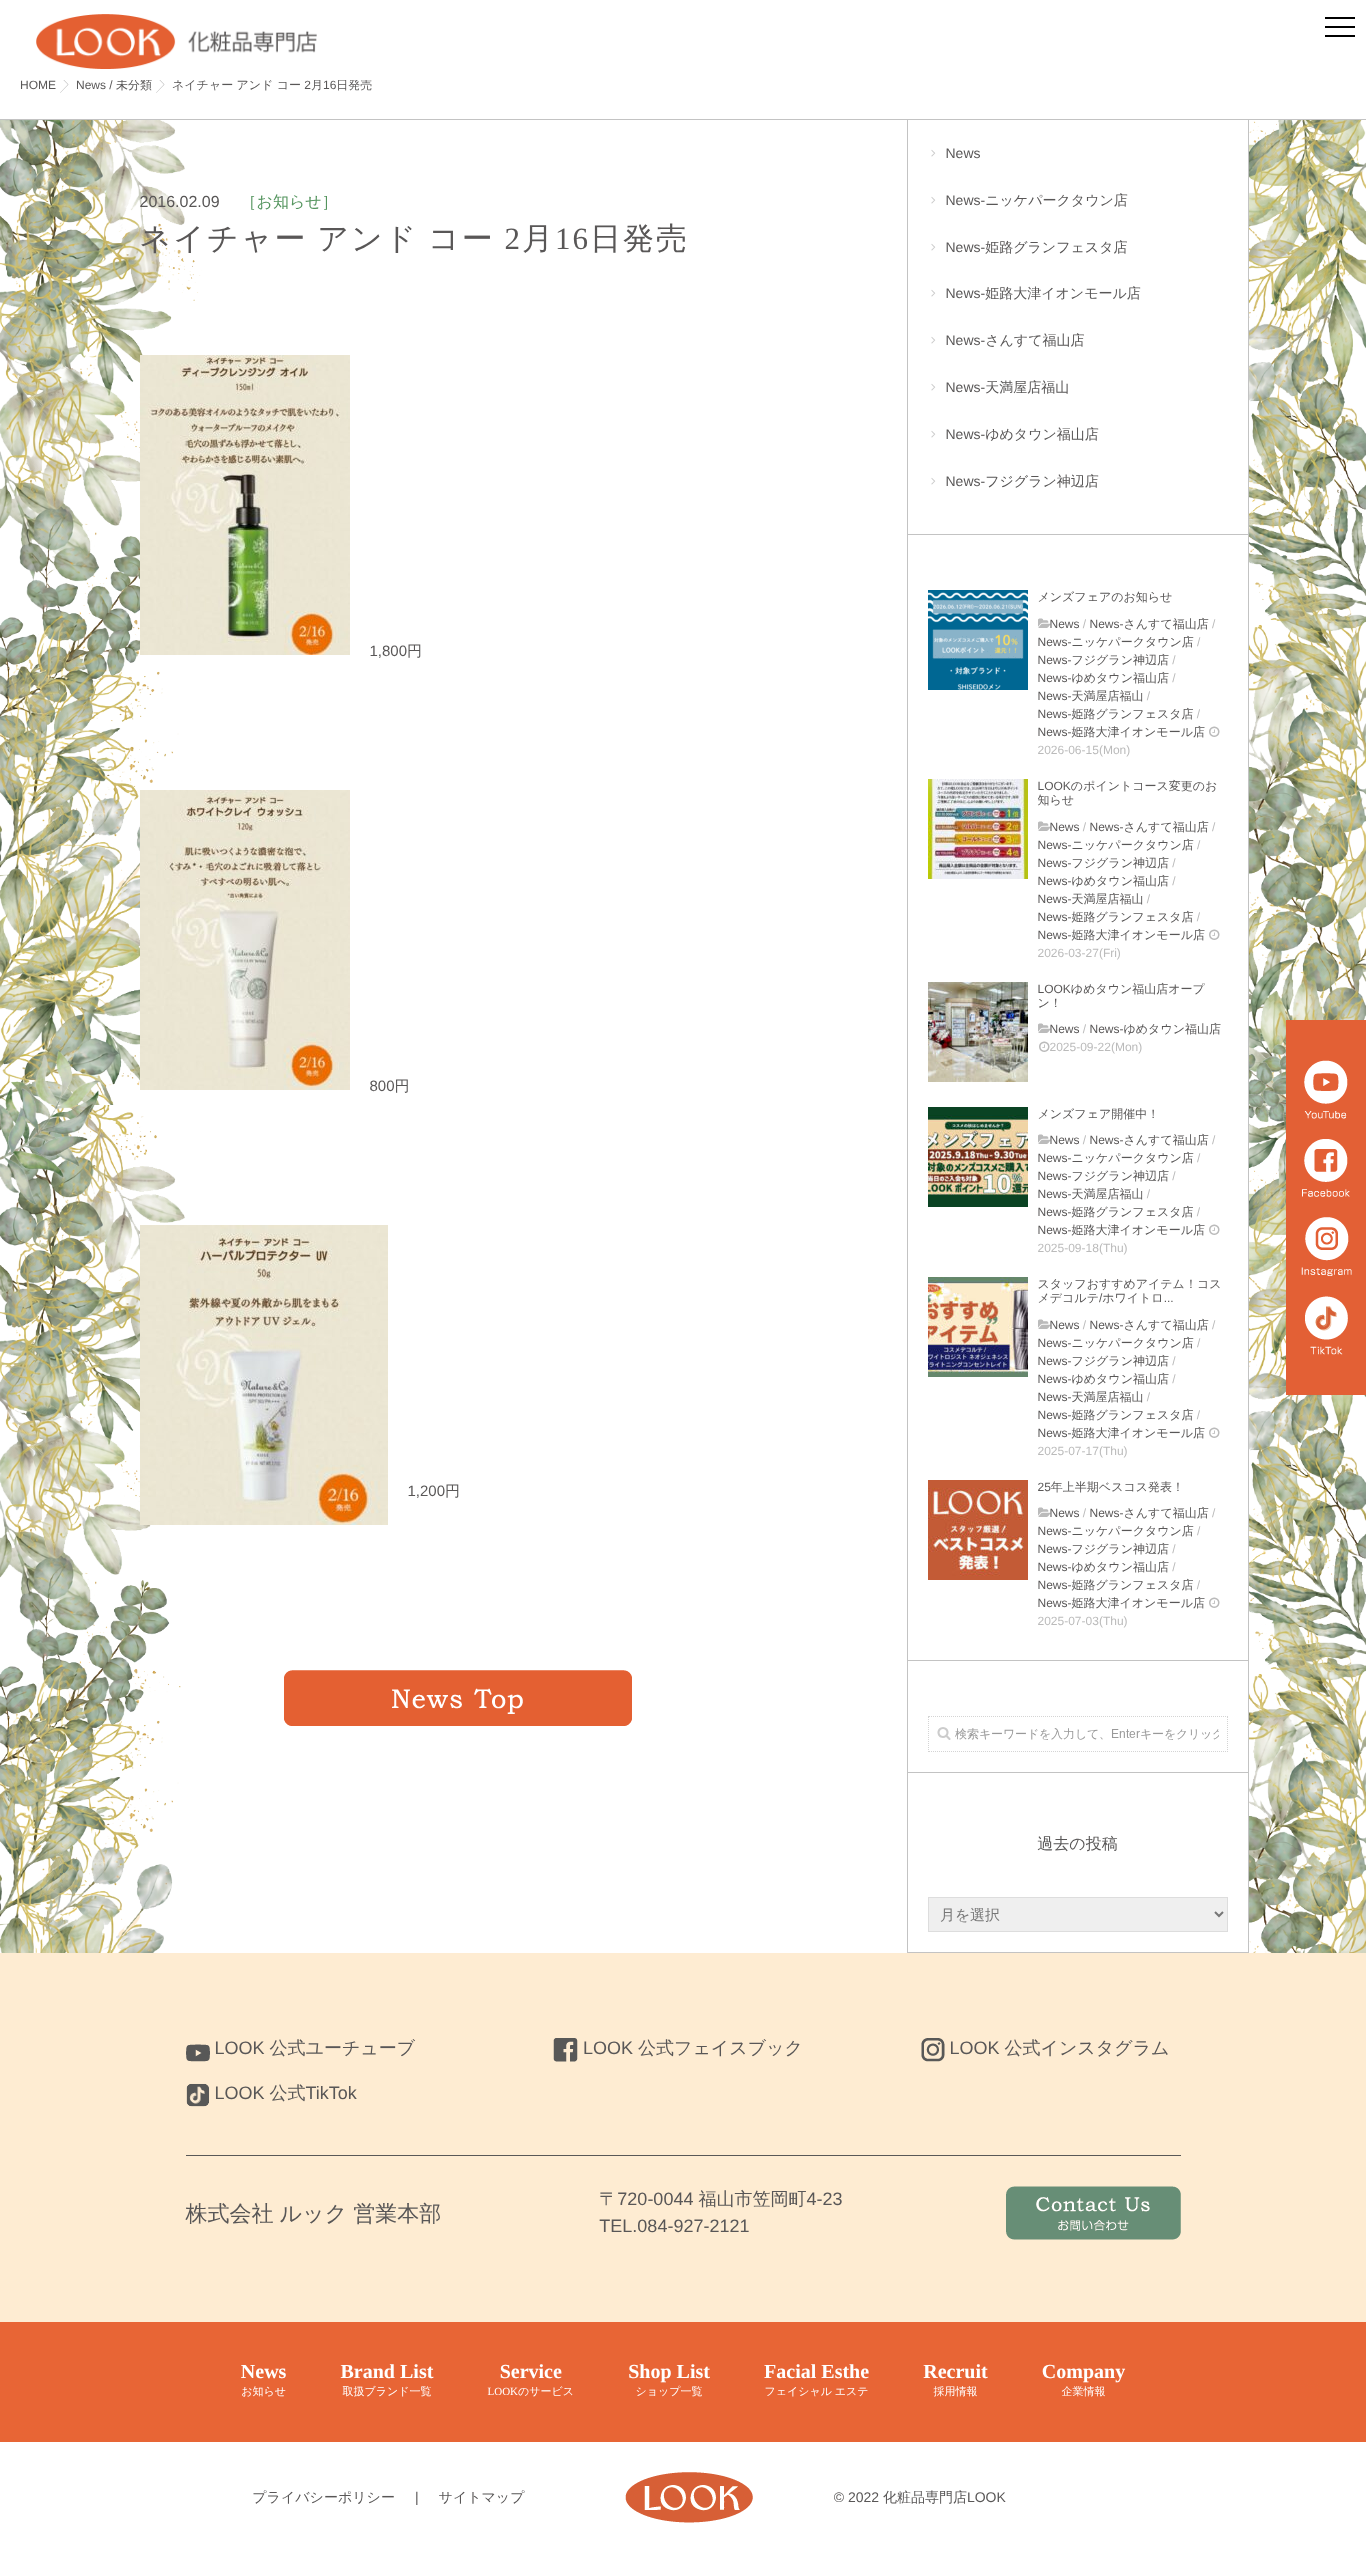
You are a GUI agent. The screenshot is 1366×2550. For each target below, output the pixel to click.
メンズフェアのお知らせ (1105, 597)
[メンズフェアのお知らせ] (978, 640)
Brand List (387, 2379)
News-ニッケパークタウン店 (1037, 200)
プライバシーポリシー (323, 2497)
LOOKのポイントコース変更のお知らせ (1128, 793)
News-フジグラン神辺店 (1022, 481)
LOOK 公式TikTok (286, 2093)
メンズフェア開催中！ (1099, 1114)
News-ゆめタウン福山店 (1022, 434)
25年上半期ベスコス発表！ (1111, 1487)
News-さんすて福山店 (1015, 340)
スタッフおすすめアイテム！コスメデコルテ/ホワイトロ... (1130, 1291)
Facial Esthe (816, 2379)
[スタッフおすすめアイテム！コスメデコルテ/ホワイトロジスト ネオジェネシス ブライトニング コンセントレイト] (978, 1327)
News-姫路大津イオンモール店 (1043, 293)
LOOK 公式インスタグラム (1060, 2048)
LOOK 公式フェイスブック (693, 2048)
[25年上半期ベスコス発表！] (978, 1530)
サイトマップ (482, 2497)
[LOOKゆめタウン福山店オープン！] (978, 1032)
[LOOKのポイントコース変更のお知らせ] (978, 829)
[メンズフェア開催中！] (978, 1157)
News (963, 153)
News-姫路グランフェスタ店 (1037, 247)
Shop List (669, 2379)
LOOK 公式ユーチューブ (315, 2048)
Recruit (955, 2379)
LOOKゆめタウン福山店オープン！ (1121, 996)
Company (1083, 2379)
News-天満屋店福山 (1008, 387)
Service (530, 2379)
